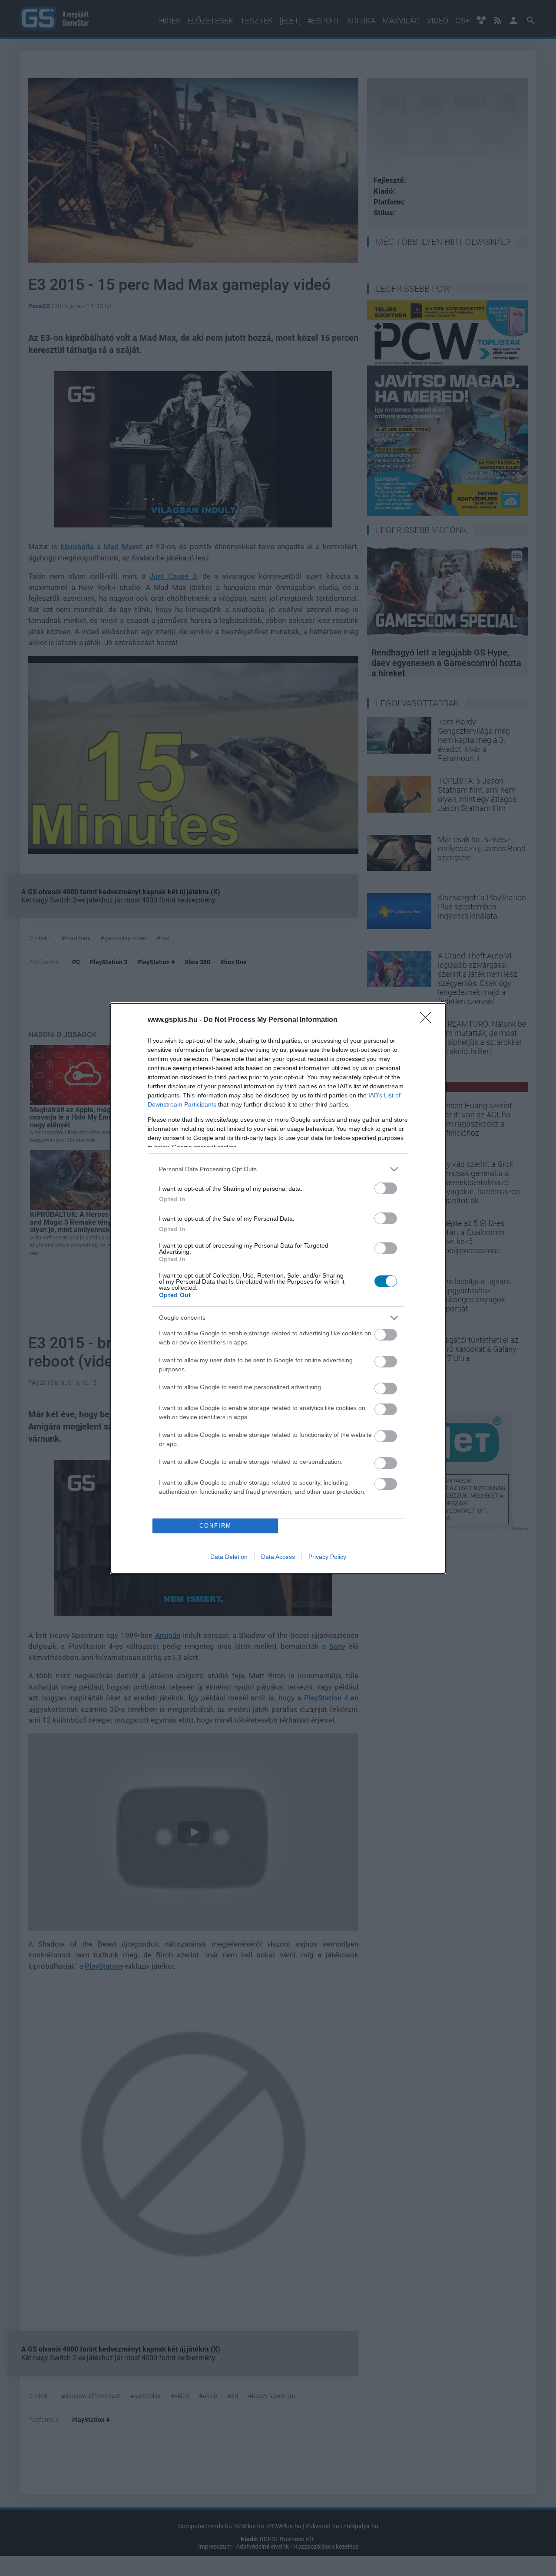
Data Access (278, 1557)
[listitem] (278, 1169)
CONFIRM (215, 1526)
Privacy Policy (327, 1557)
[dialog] (278, 1288)
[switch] (386, 1188)
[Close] (428, 1020)
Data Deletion (229, 1557)
